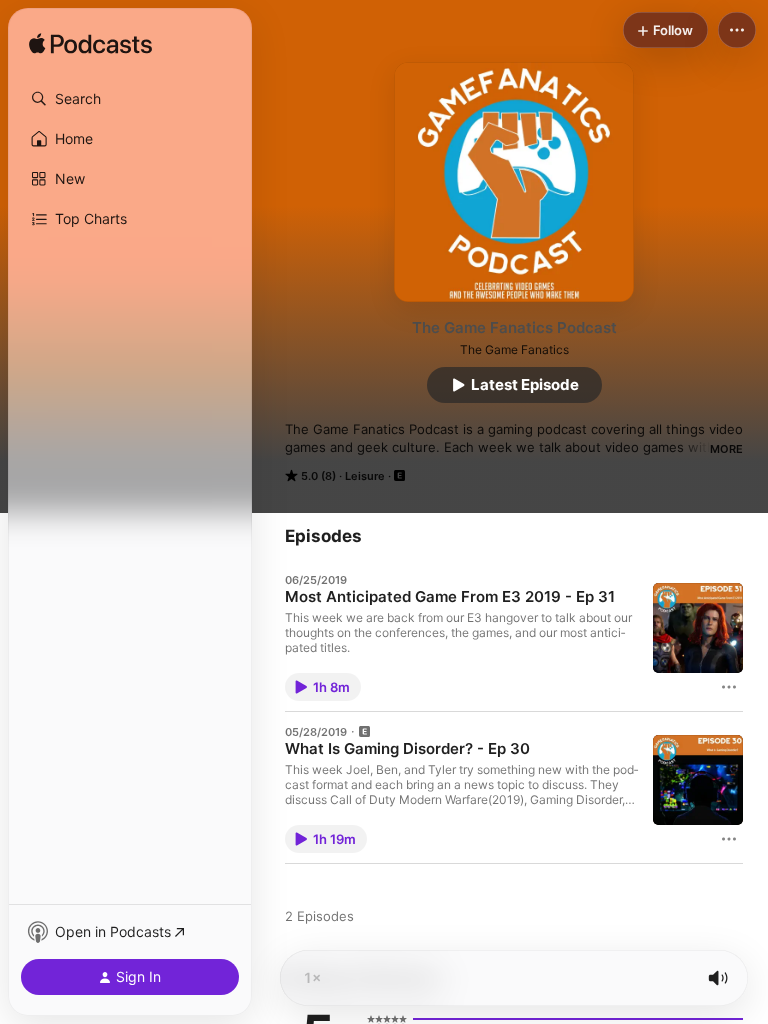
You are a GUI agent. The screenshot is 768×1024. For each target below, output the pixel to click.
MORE (726, 449)
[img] (90, 45)
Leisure (365, 476)
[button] (130, 99)
